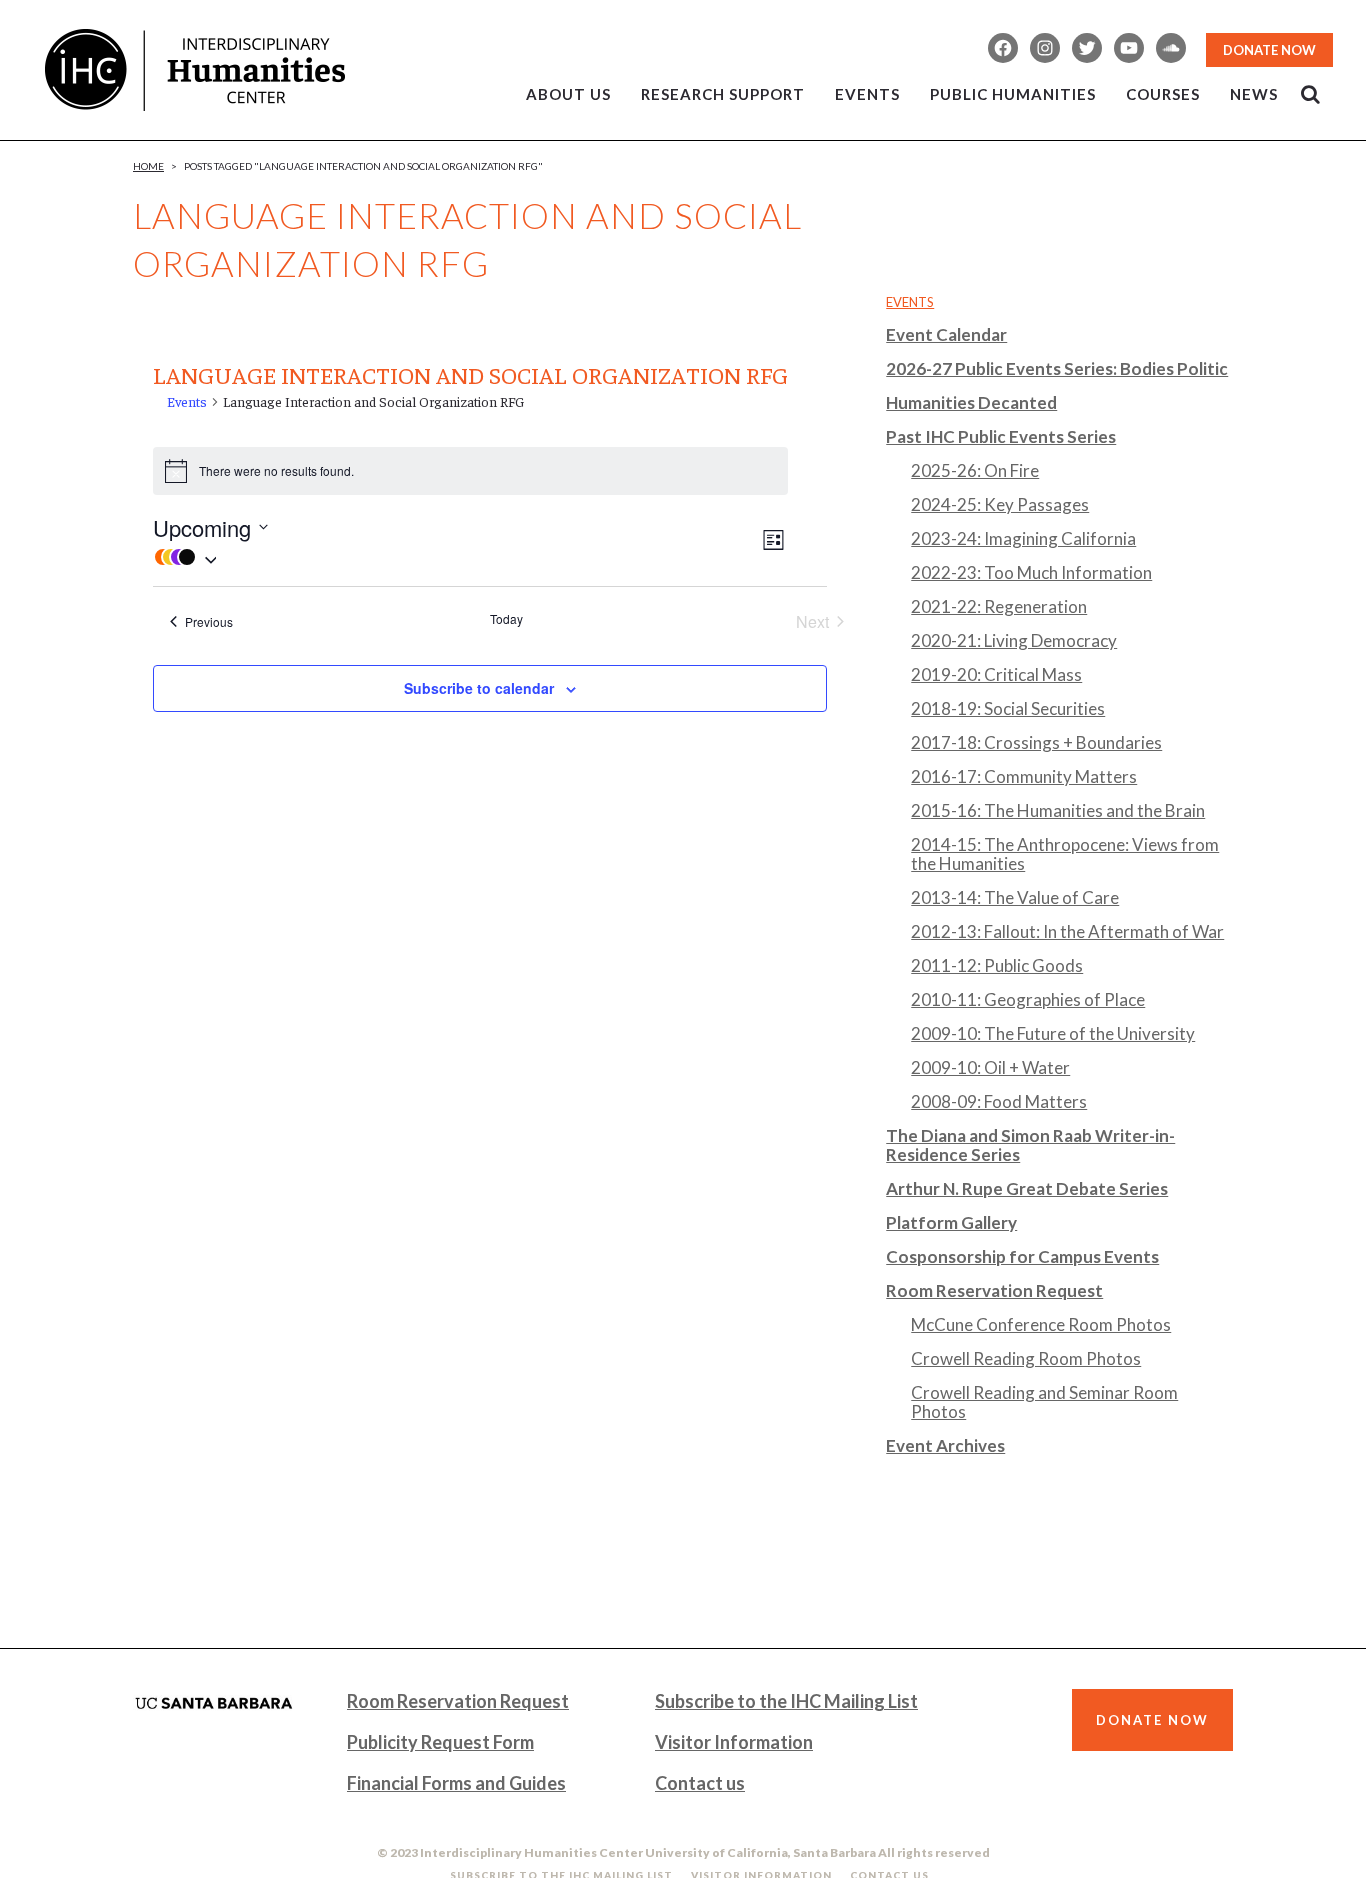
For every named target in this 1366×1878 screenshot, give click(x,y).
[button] (456, 557)
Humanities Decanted (971, 402)
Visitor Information (734, 1742)
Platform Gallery (951, 1222)
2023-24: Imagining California (1023, 538)
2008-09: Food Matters (999, 1101)
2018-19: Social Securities (1008, 708)
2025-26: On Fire (975, 470)
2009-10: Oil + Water (990, 1067)
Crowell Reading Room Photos (1026, 1358)
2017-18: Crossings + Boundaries (1036, 742)
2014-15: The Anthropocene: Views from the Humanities (1065, 854)
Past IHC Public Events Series (1001, 436)
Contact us (700, 1783)
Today (506, 619)
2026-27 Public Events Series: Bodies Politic (1057, 368)
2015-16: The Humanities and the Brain (1058, 810)
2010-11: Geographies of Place (1028, 999)
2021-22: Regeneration (999, 606)
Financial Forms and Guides (456, 1783)
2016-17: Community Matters (1024, 776)
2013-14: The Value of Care (1015, 897)
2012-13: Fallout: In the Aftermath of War (1067, 931)
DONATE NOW (1269, 50)
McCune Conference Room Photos (1041, 1324)
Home (148, 166)
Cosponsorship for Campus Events (1022, 1256)
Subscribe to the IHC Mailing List (786, 1701)
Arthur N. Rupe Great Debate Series (1027, 1188)
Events (187, 401)
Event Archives (945, 1445)
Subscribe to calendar (479, 688)
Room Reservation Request (994, 1290)
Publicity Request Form (440, 1742)
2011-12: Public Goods (997, 965)
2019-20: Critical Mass (996, 674)
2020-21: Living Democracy (1014, 640)
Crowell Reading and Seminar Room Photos (1044, 1402)
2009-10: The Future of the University (1053, 1033)
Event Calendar (946, 334)
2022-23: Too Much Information (1031, 572)
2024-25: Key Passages (1000, 504)
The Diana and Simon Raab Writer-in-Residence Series (1030, 1145)
